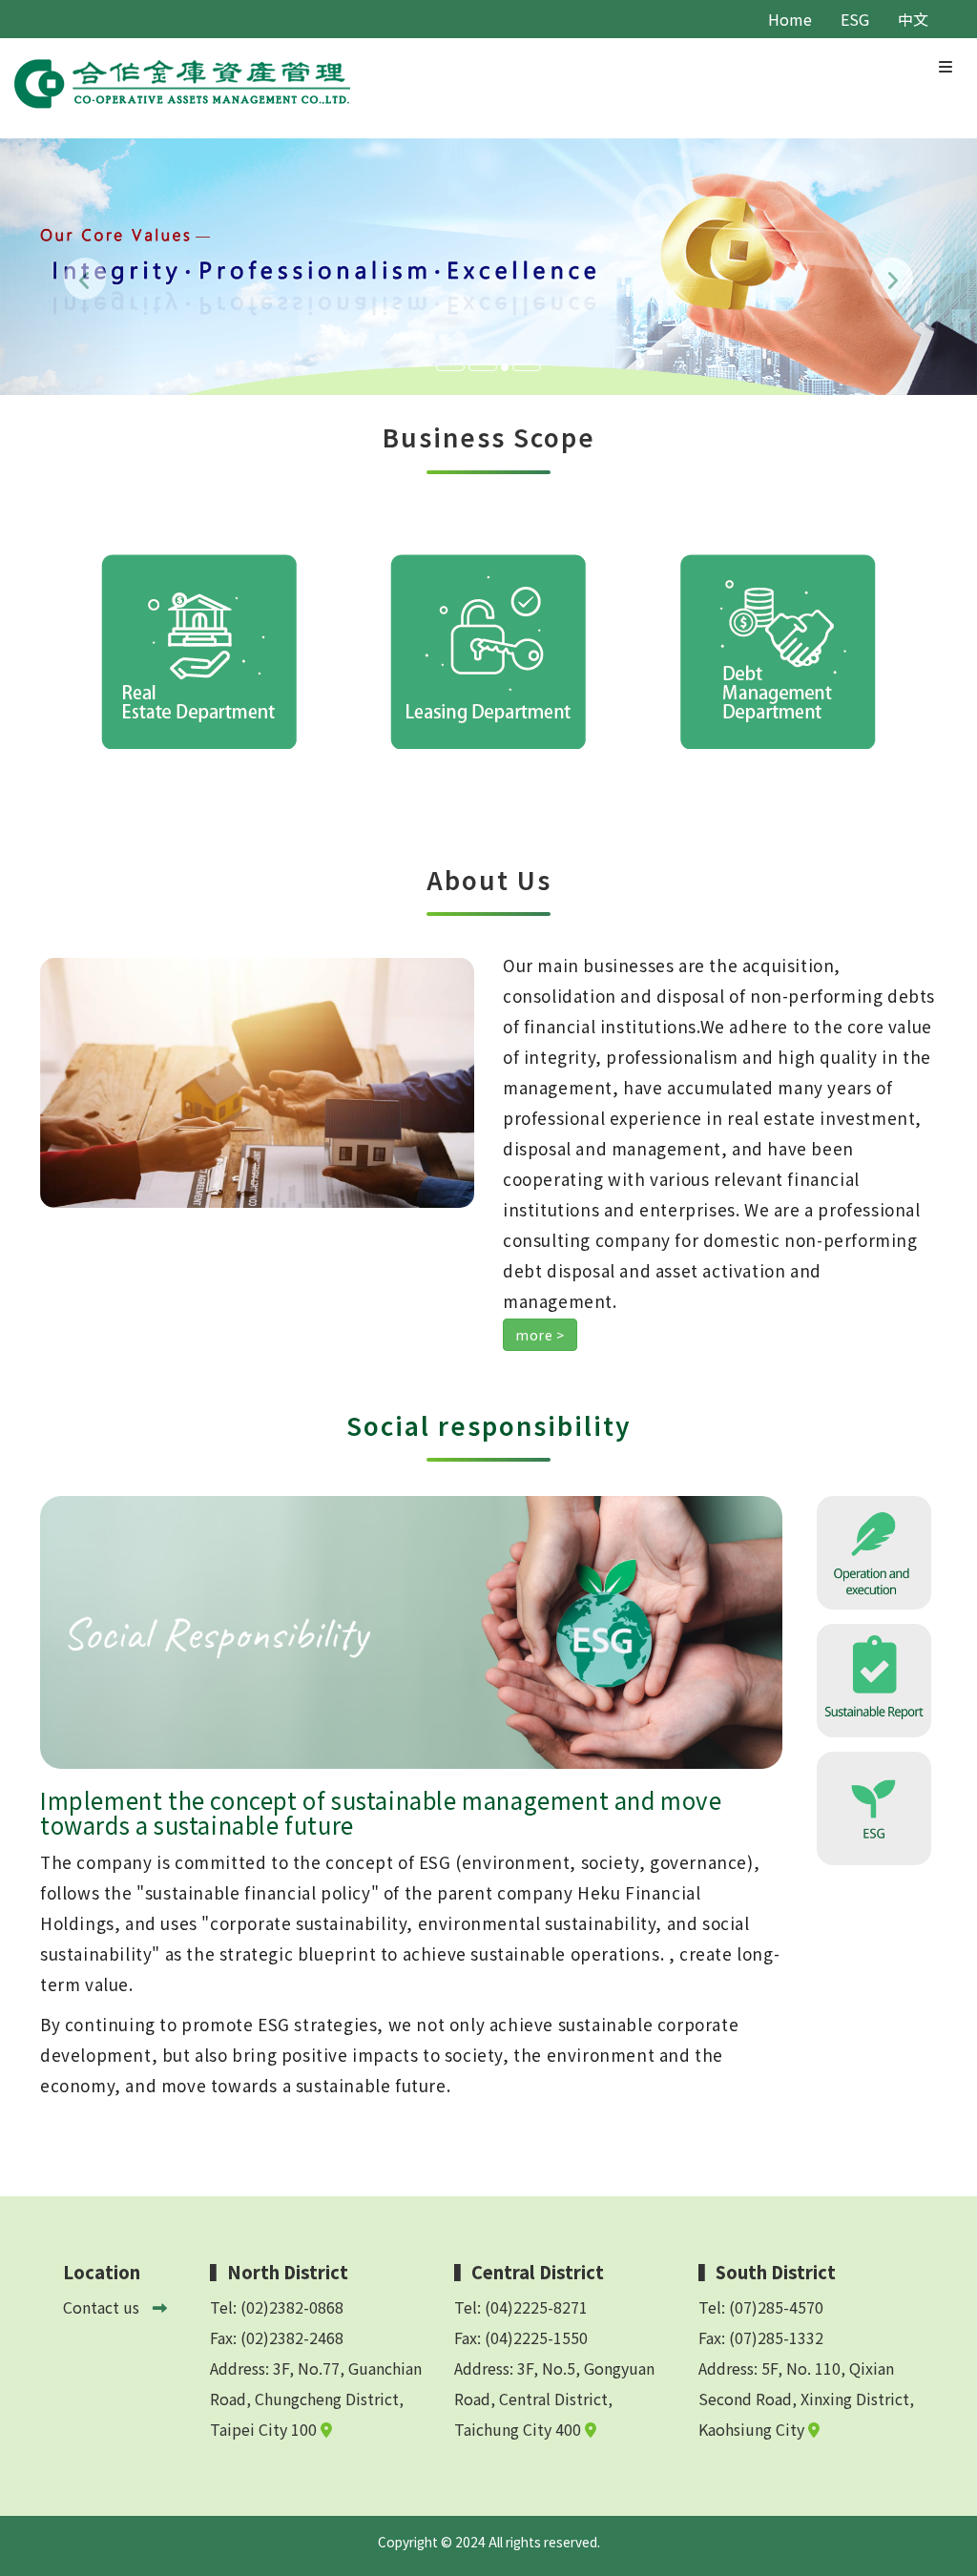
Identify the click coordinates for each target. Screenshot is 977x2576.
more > (540, 1335)
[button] (73, 267)
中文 (913, 19)
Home (790, 19)
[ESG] (874, 1806)
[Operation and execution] (874, 1550)
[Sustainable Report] (874, 1678)
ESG (855, 19)
